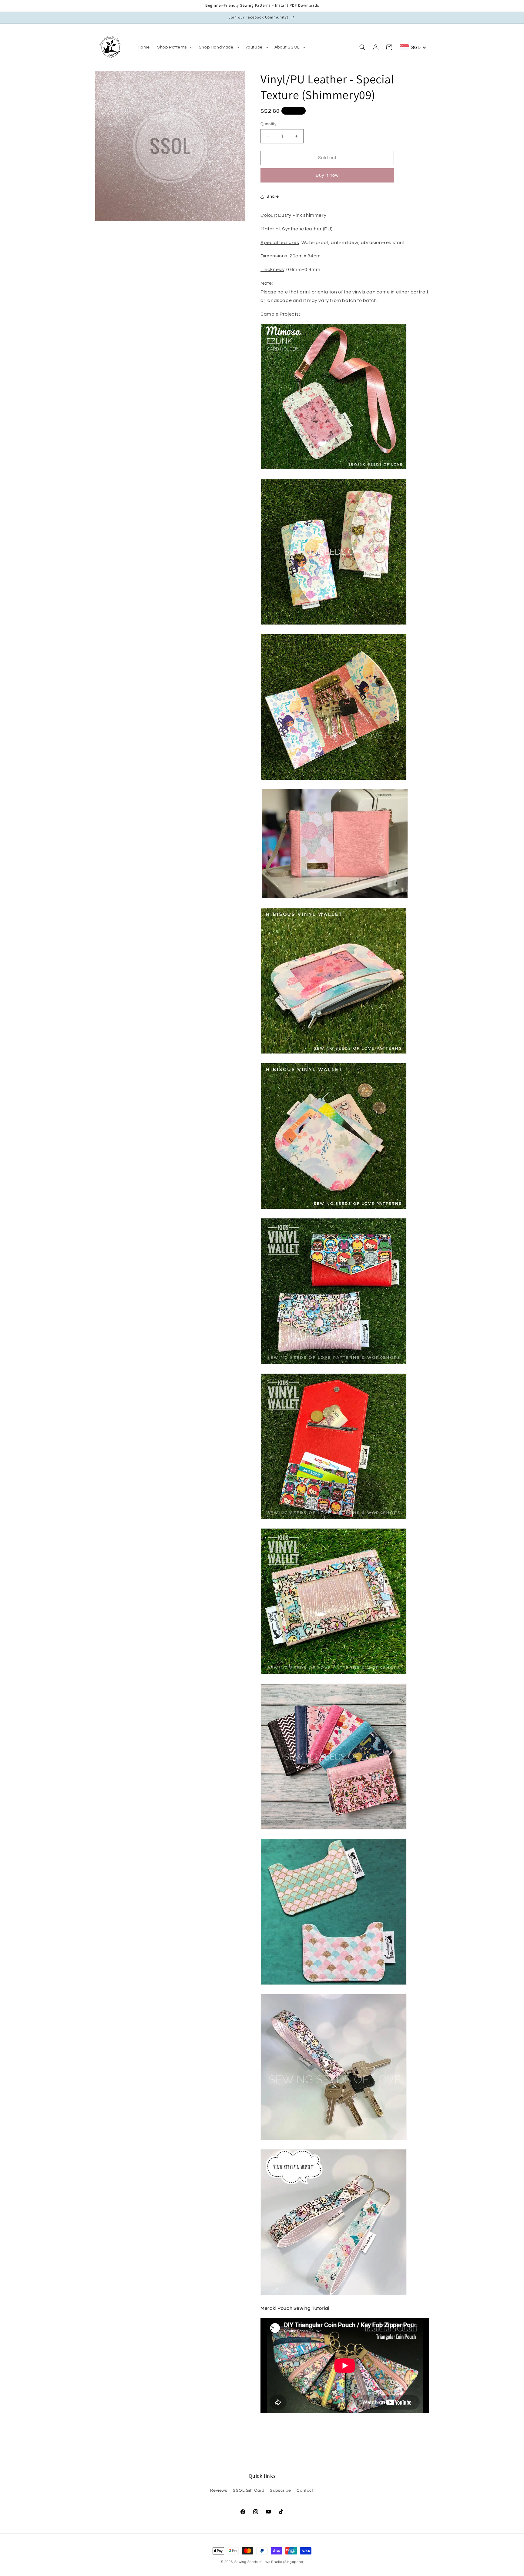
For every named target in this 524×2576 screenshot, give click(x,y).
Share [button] (273, 196)
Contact (305, 2491)
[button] (174, 47)
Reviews (219, 2491)
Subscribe (280, 2491)
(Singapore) (293, 2562)
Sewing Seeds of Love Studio (258, 2562)
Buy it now (327, 175)
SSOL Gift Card (249, 2491)
